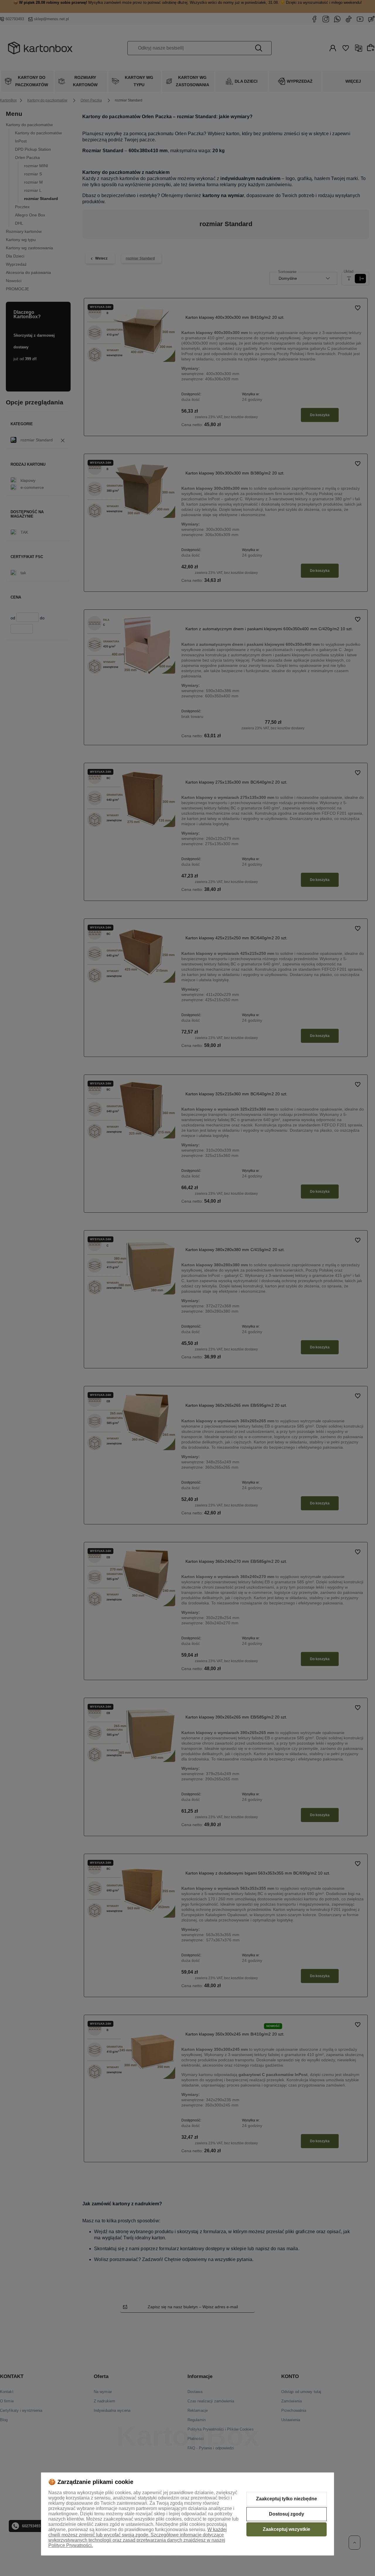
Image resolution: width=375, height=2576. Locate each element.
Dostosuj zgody (287, 2514)
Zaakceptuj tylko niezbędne (287, 2499)
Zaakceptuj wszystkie (287, 2529)
